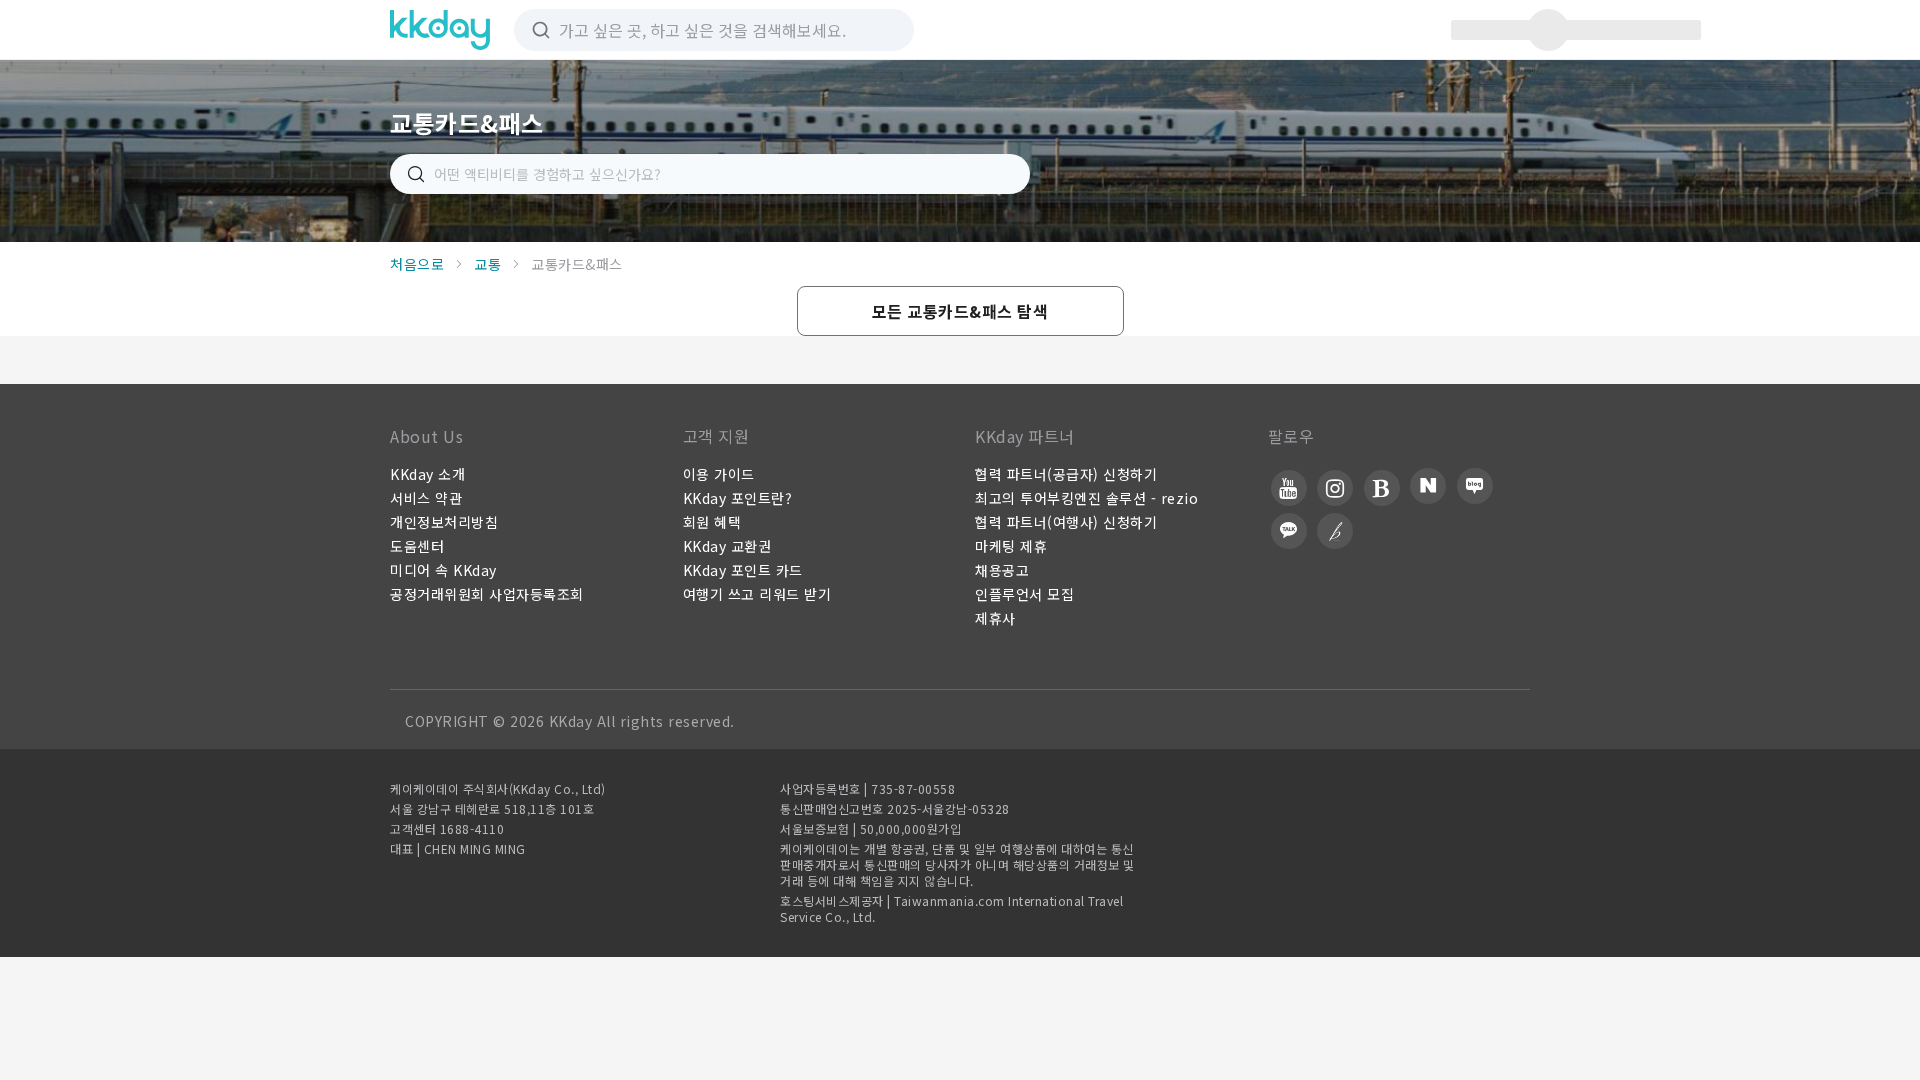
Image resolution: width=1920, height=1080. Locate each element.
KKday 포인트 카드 (743, 570)
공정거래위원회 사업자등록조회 (487, 594)
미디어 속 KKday (443, 570)
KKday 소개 (427, 474)
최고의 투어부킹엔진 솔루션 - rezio (1086, 498)
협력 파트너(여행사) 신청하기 (1066, 522)
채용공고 (1002, 570)
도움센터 (417, 546)
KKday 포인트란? (738, 498)
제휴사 (995, 618)
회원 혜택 (712, 522)
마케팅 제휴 (1011, 546)
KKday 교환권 (727, 546)
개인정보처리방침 (444, 522)
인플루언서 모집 (1024, 594)
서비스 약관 (426, 498)
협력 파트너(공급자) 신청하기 (1066, 474)
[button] (960, 311)
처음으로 (417, 264)
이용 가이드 (719, 474)
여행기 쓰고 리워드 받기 (757, 594)
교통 (487, 264)
